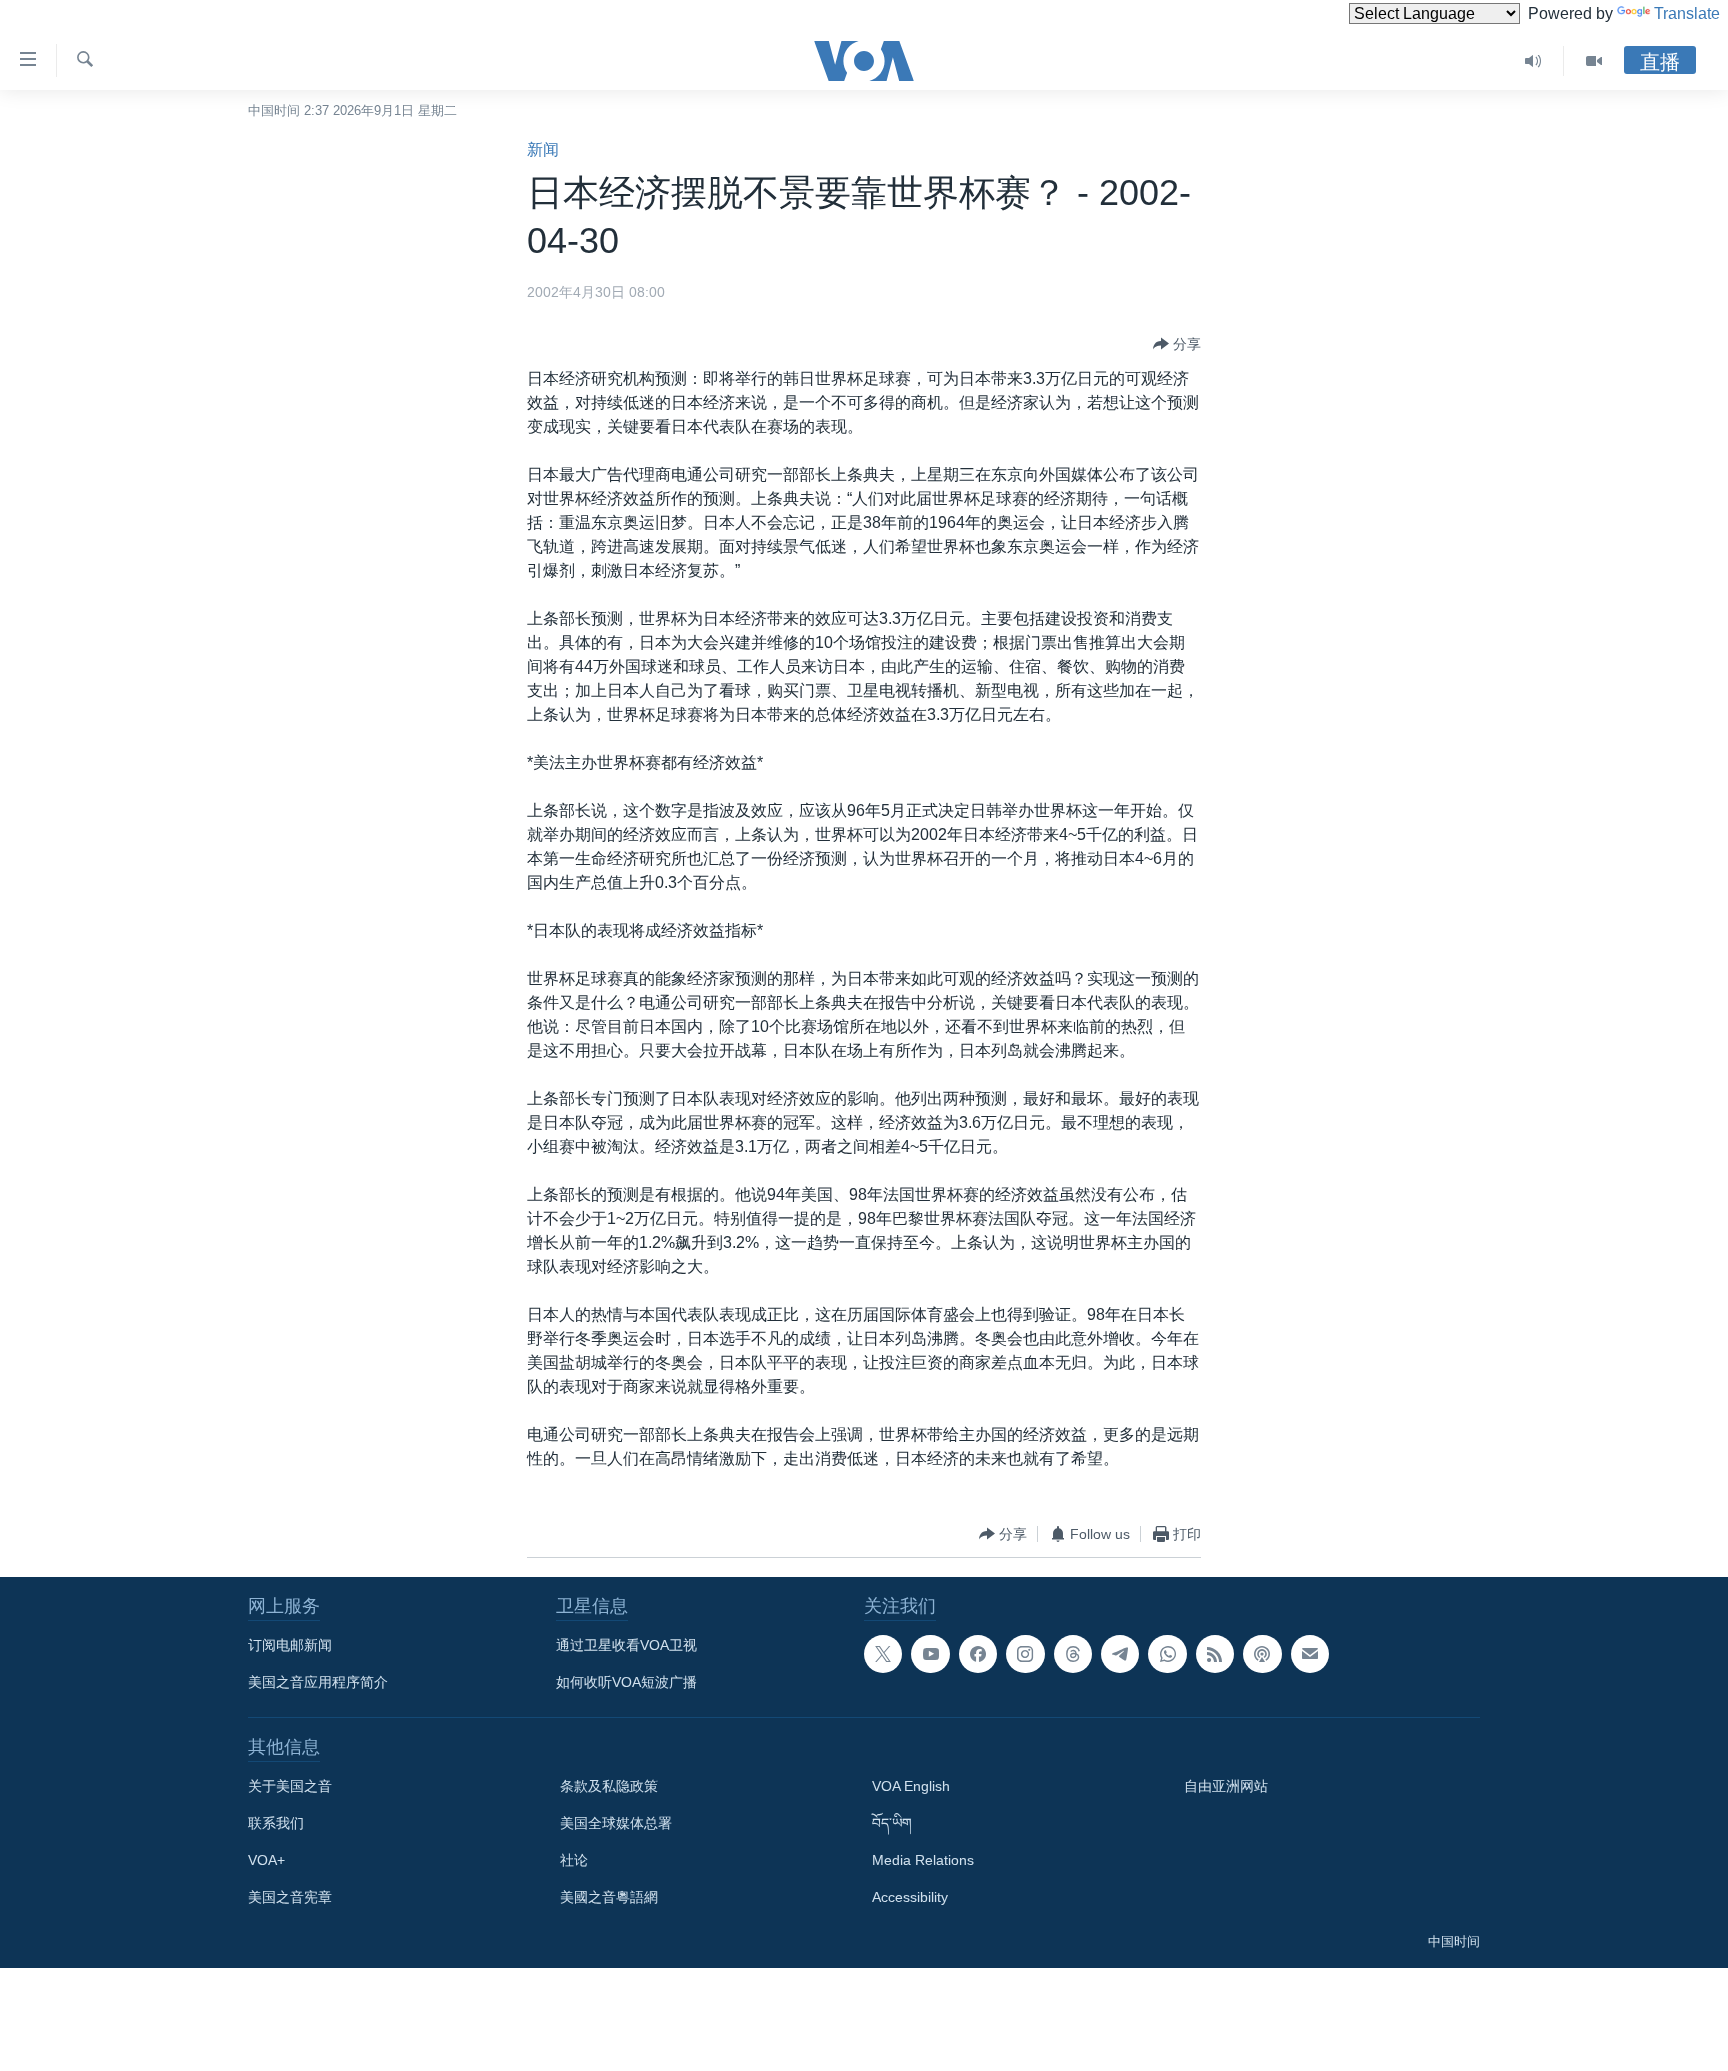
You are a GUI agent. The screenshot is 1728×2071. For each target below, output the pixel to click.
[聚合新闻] (1215, 1654)
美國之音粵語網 (609, 1897)
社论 (574, 1860)
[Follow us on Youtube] (930, 1654)
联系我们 (276, 1823)
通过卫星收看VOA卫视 (626, 1645)
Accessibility (910, 1897)
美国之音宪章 (290, 1897)
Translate (1687, 13)
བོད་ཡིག (892, 1823)
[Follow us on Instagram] (1025, 1654)
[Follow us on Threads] (1073, 1654)
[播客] (1262, 1654)
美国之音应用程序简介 (318, 1682)
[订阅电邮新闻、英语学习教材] (1310, 1654)
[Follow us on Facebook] (978, 1654)
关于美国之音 (290, 1786)
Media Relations (923, 1860)
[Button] (1177, 344)
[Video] (1594, 61)
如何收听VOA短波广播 (626, 1682)
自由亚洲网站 (1226, 1786)
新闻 (543, 149)
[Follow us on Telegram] (1120, 1654)
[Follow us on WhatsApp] (1167, 1654)
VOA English (911, 1786)
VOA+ (266, 1860)
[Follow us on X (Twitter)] (883, 1654)
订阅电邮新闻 (290, 1645)
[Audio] (1533, 61)
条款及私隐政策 (609, 1786)
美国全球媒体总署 (616, 1823)
